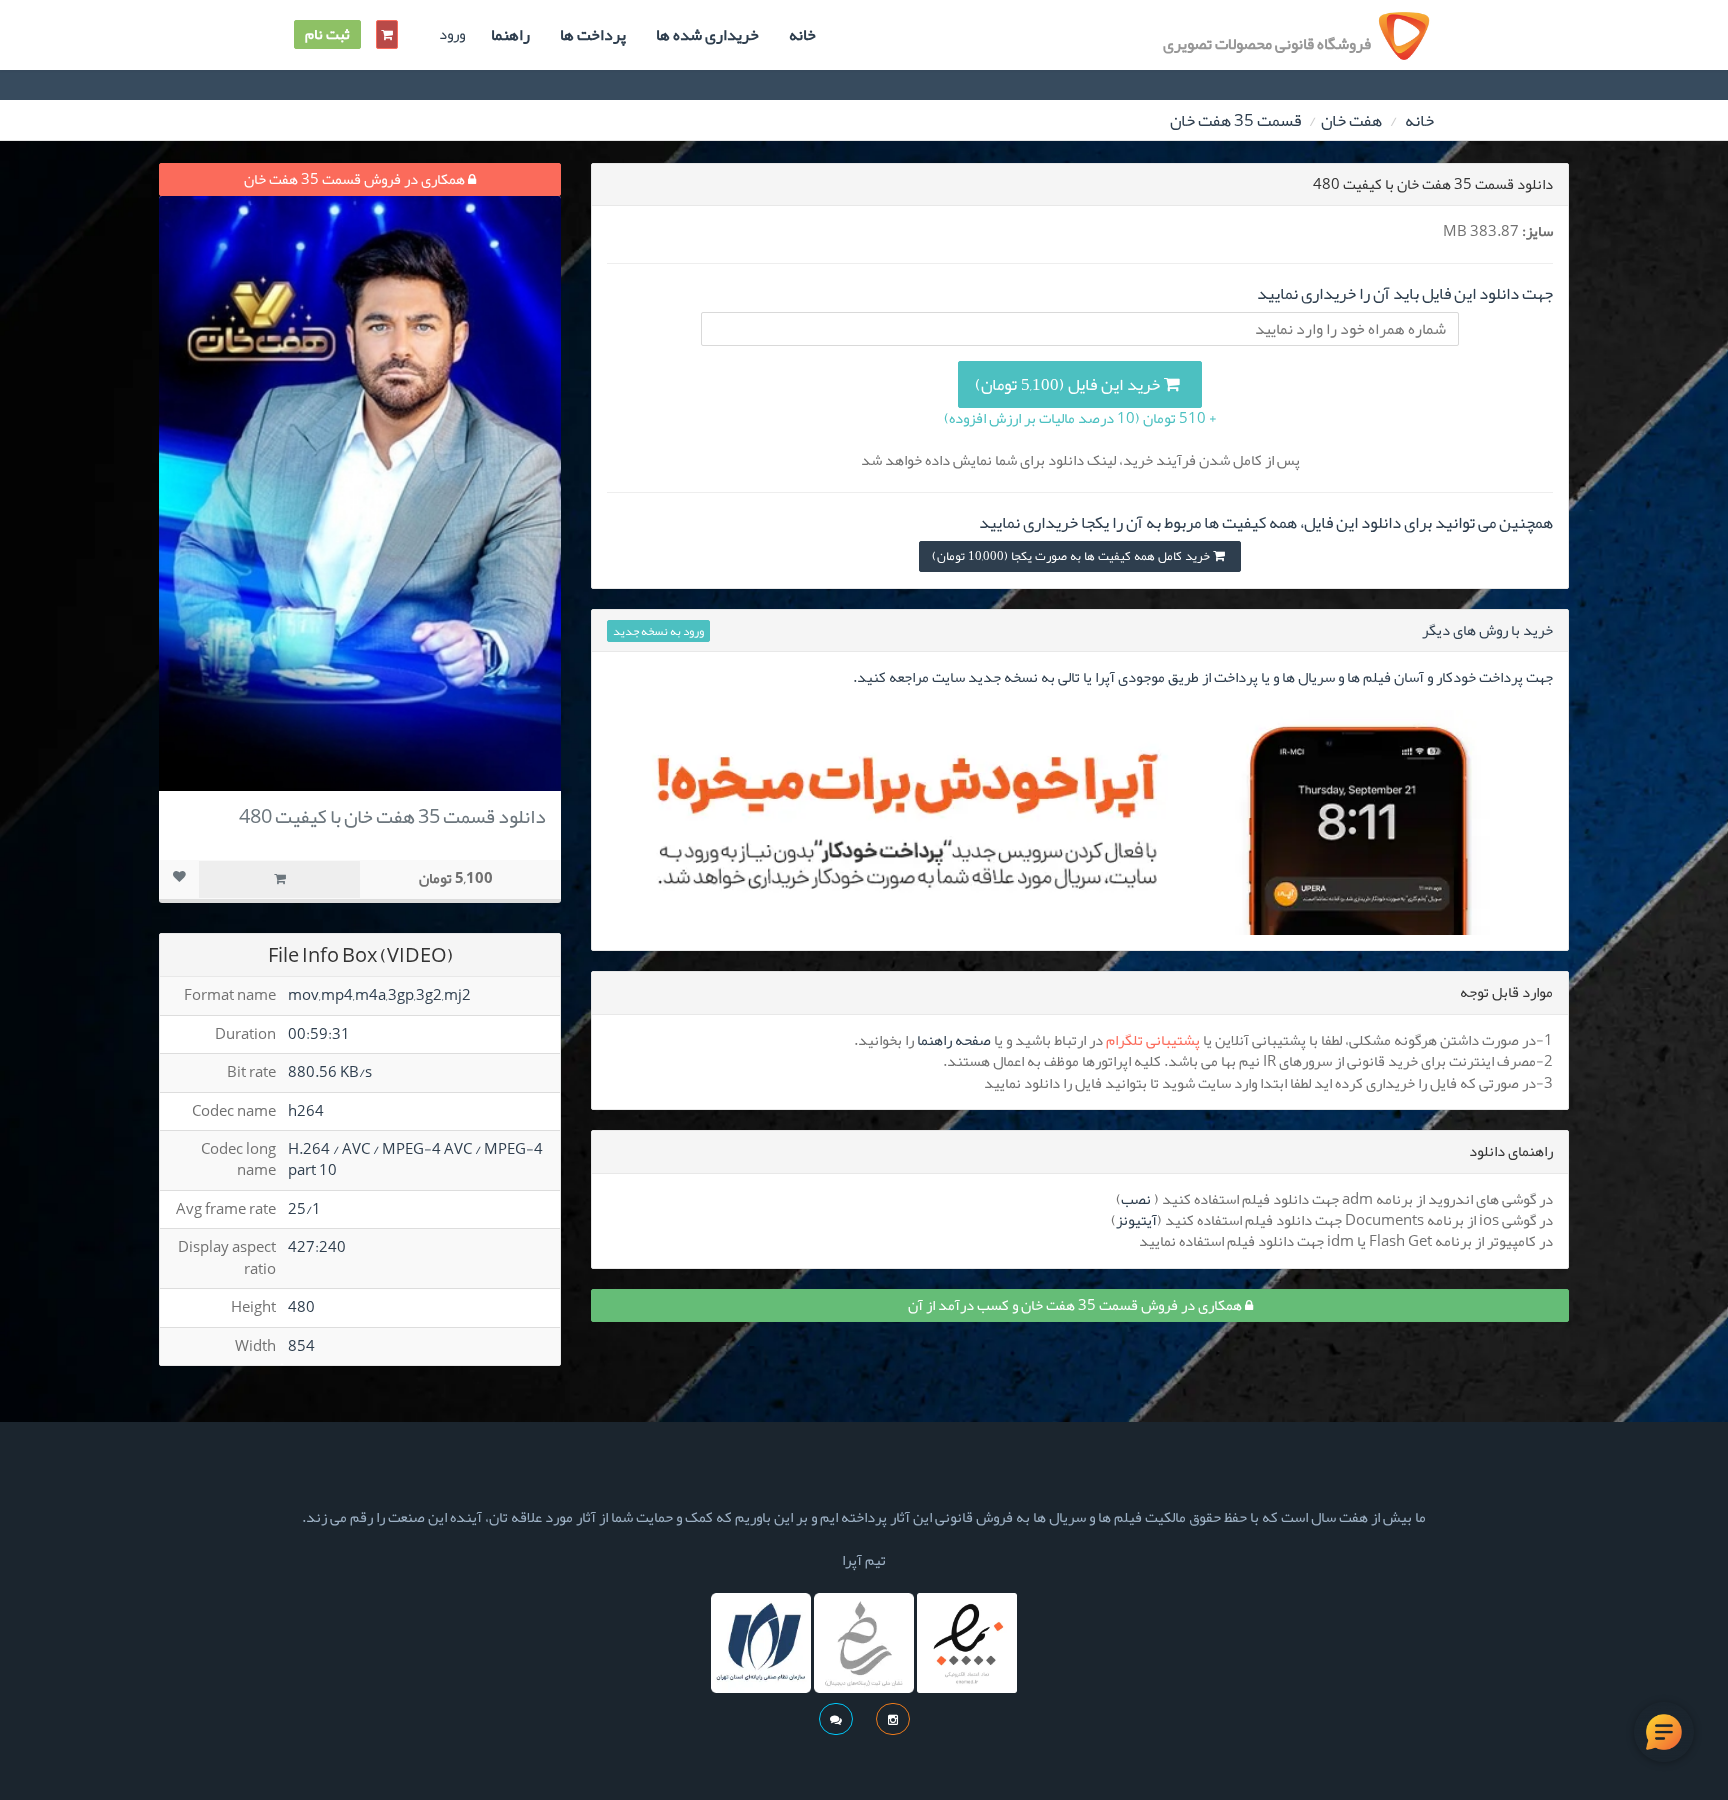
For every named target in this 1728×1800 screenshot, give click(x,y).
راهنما (510, 35)
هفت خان (1351, 120)
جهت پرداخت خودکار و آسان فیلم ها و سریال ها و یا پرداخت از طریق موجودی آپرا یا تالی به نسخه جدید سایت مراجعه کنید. (1203, 677)
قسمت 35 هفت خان (1235, 120)
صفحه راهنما (954, 1040)
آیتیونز (1136, 1220)
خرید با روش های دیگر (1487, 630)
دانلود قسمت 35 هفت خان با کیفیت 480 (392, 816)
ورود (452, 34)
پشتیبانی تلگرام (1153, 1040)
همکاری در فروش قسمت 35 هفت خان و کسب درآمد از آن (1076, 1305)
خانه (802, 35)
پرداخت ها (593, 35)
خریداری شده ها (707, 35)
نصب (1136, 1199)
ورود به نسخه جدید (658, 631)
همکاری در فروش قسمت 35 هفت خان (356, 179)
